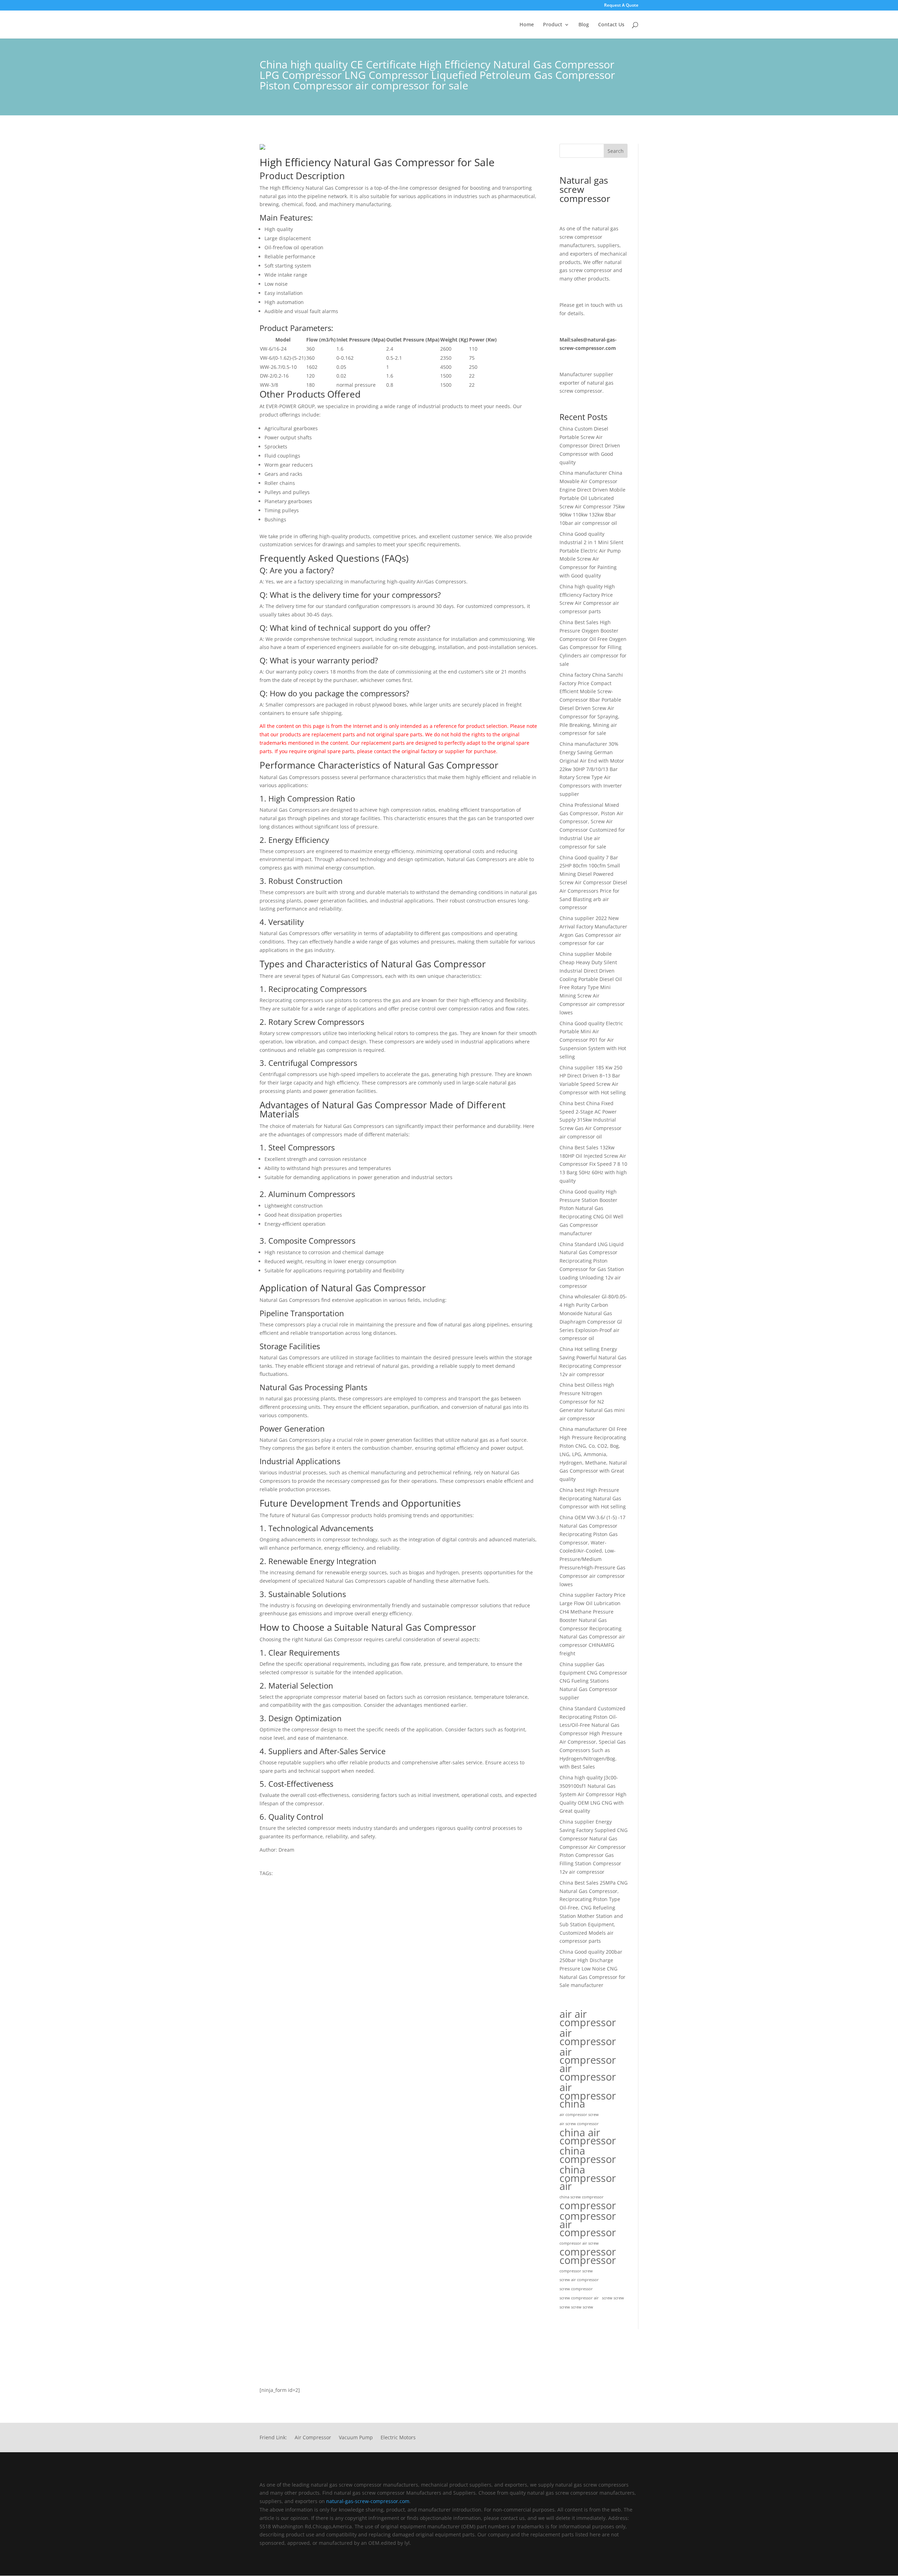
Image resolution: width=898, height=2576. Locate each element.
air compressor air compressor (588, 2064)
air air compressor (588, 2018)
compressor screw (576, 2271)
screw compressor (576, 2289)
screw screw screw (576, 2307)
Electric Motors (398, 2438)
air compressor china (588, 2095)
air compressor (588, 2037)
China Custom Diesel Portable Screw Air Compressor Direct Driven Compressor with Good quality (590, 445)
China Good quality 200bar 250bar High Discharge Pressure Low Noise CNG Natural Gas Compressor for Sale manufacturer (592, 1968)
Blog (584, 25)
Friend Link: (273, 2438)
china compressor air (588, 2178)
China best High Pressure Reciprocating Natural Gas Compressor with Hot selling (593, 1498)
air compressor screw (579, 2115)
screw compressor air (579, 2298)
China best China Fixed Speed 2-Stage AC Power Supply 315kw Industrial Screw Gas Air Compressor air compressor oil (591, 1120)
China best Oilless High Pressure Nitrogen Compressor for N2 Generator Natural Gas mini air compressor (592, 1401)
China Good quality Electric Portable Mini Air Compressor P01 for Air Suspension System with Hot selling (593, 1040)
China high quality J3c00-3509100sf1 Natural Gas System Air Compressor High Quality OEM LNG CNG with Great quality (593, 1794)
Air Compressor (313, 2438)
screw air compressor (579, 2280)
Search (616, 151)
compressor (588, 2206)
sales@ (579, 340)
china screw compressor (582, 2197)
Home (527, 25)
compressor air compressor (588, 2224)
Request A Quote (621, 6)
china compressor (588, 2155)
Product (553, 25)
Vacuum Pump (356, 2438)
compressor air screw (579, 2243)
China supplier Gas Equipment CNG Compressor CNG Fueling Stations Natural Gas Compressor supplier (593, 1681)
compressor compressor (588, 2256)
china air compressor (588, 2137)
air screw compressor (579, 2124)
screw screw (613, 2298)
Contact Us (611, 25)
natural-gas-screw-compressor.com (368, 2501)
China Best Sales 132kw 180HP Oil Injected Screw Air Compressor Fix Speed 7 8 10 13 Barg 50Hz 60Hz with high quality (593, 1164)
